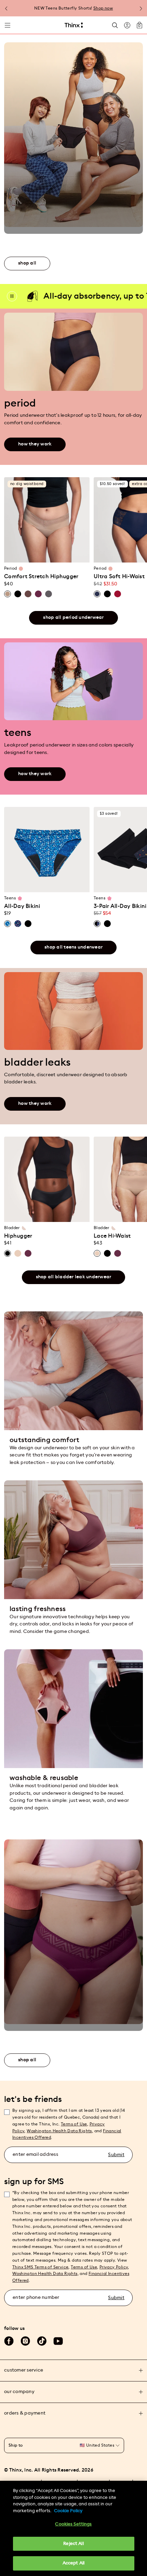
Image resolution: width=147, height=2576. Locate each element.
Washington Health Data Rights (45, 2274)
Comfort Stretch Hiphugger (41, 577)
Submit (116, 2155)
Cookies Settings (73, 2524)
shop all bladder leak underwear (74, 1277)
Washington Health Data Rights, (60, 2131)
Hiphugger (18, 1236)
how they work (35, 444)
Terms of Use (74, 2124)
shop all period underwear (73, 617)
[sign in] (127, 25)
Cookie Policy (68, 2511)
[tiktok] (42, 2341)
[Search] (115, 25)
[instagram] (25, 2341)
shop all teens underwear (73, 947)
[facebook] (9, 2341)
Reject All (73, 2544)
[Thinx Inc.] (74, 25)
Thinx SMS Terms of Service (40, 2267)
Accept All (73, 2563)
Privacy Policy (114, 2267)
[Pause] (12, 296)
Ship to (16, 2445)
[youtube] (58, 2341)
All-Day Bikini (22, 906)
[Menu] (8, 25)
